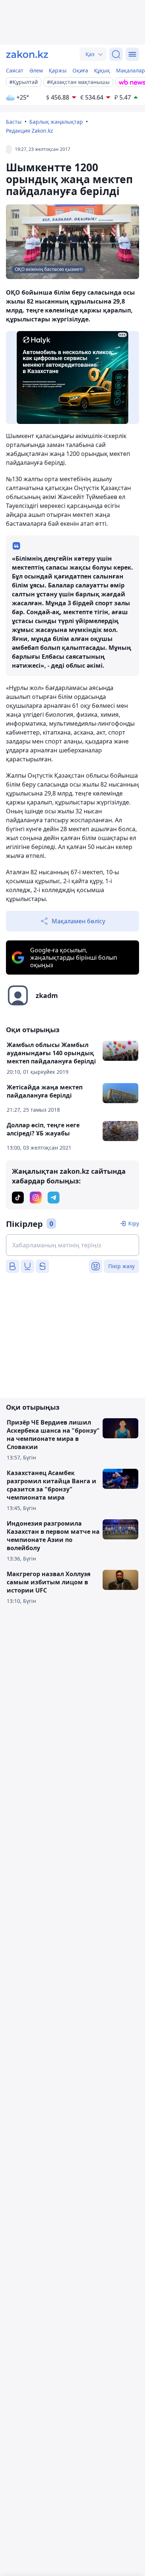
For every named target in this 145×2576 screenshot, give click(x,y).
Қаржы (58, 70)
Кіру (134, 1223)
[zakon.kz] (27, 54)
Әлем (36, 70)
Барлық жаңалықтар (56, 122)
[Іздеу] (116, 54)
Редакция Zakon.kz (30, 131)
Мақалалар (130, 70)
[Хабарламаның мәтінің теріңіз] (72, 1245)
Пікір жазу (121, 1266)
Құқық (102, 70)
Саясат (15, 70)
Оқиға (80, 70)
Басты (14, 122)
